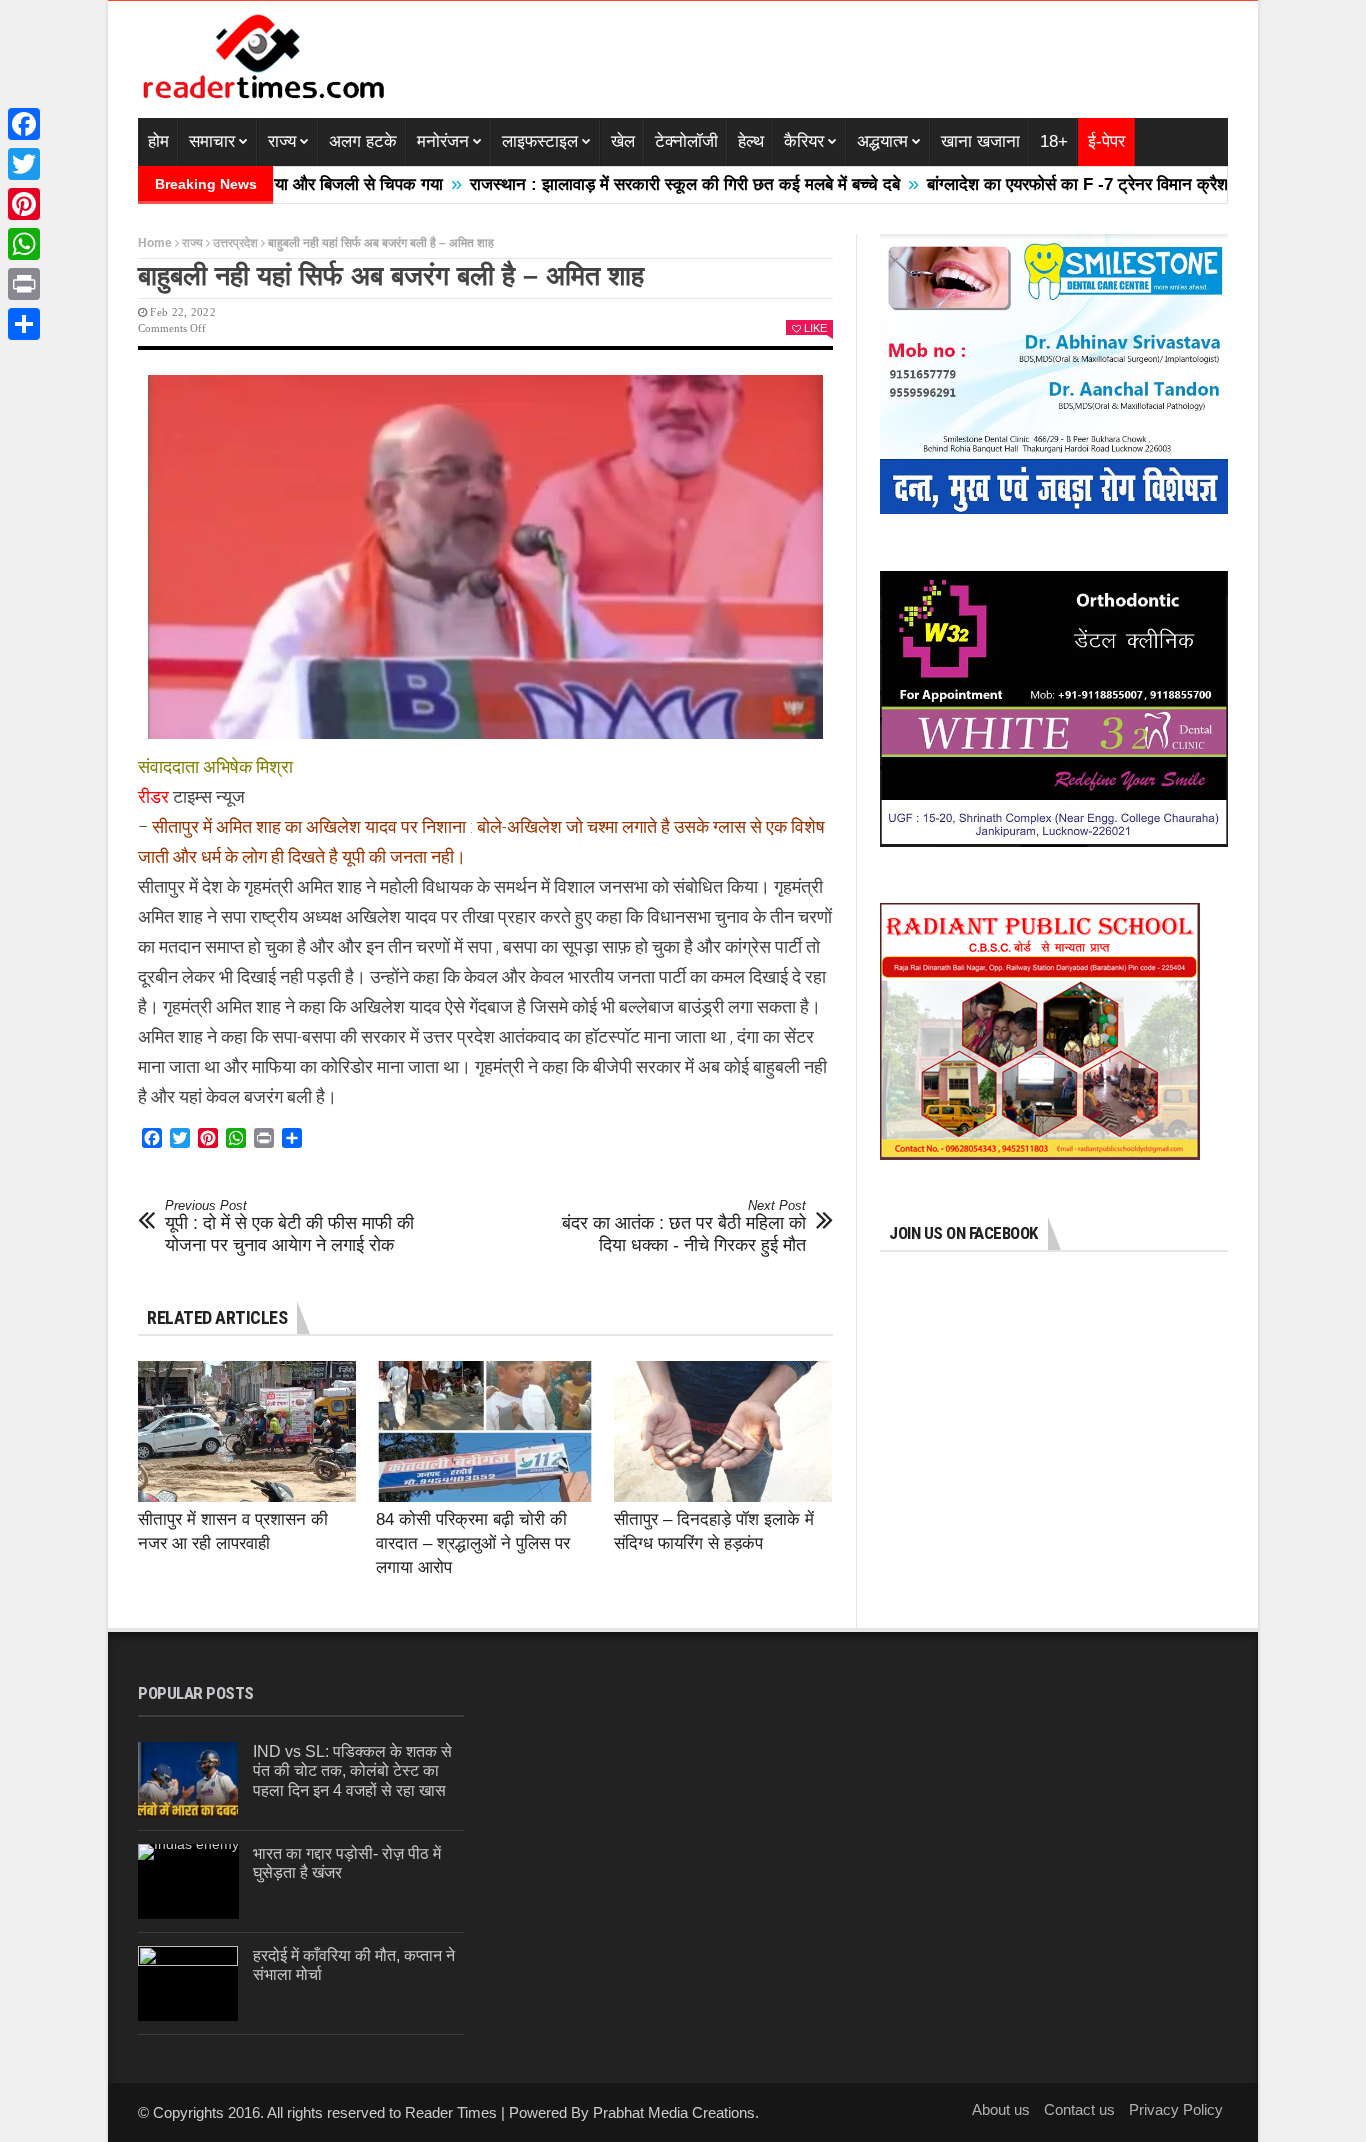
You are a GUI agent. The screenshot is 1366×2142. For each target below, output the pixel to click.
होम (158, 141)
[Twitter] (24, 164)
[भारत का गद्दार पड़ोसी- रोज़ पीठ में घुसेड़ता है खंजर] (188, 1881)
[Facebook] (24, 124)
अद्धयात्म (882, 141)
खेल (623, 141)
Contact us (1079, 2109)
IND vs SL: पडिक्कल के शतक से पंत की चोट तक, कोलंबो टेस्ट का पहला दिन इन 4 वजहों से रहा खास (352, 1770)
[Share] (24, 324)
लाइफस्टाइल (540, 141)
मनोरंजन (443, 141)
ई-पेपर (1106, 141)
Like (815, 328)
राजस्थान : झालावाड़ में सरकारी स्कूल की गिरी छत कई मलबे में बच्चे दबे (613, 184)
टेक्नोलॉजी (686, 141)
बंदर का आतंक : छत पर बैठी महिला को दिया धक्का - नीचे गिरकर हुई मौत (684, 1226)
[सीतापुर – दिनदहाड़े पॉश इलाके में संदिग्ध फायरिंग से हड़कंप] (723, 1432)
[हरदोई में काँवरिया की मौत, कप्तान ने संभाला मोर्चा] (188, 1983)
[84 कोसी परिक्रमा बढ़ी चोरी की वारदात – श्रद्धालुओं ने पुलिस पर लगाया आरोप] (485, 1432)
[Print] (24, 284)
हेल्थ (751, 141)
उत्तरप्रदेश (235, 243)
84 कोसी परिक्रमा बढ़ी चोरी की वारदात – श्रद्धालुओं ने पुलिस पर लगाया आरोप (473, 1543)
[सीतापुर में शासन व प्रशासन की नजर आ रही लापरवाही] (247, 1432)
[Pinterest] (24, 204)
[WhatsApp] (24, 244)
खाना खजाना (980, 141)
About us (1001, 2109)
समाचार (212, 141)
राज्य (282, 141)
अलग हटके (363, 141)
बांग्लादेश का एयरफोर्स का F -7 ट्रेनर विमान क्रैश (1005, 184)
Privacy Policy (1176, 2109)
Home (155, 243)
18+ (1054, 141)
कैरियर (804, 141)
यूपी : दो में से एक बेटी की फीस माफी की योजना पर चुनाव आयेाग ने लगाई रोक (289, 1226)
